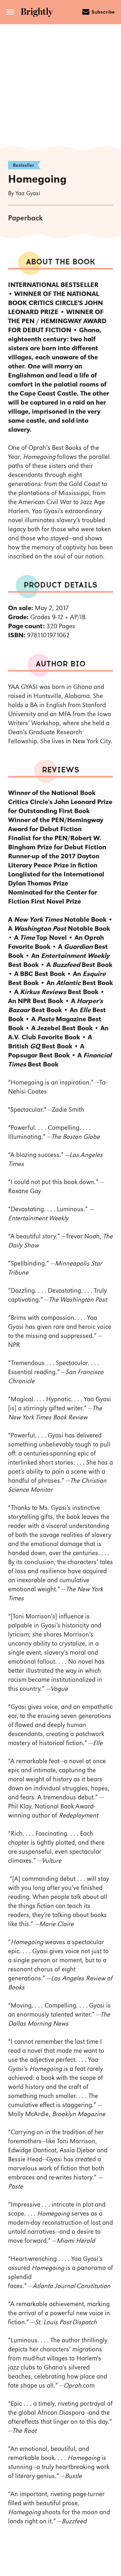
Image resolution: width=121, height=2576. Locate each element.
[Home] (39, 13)
